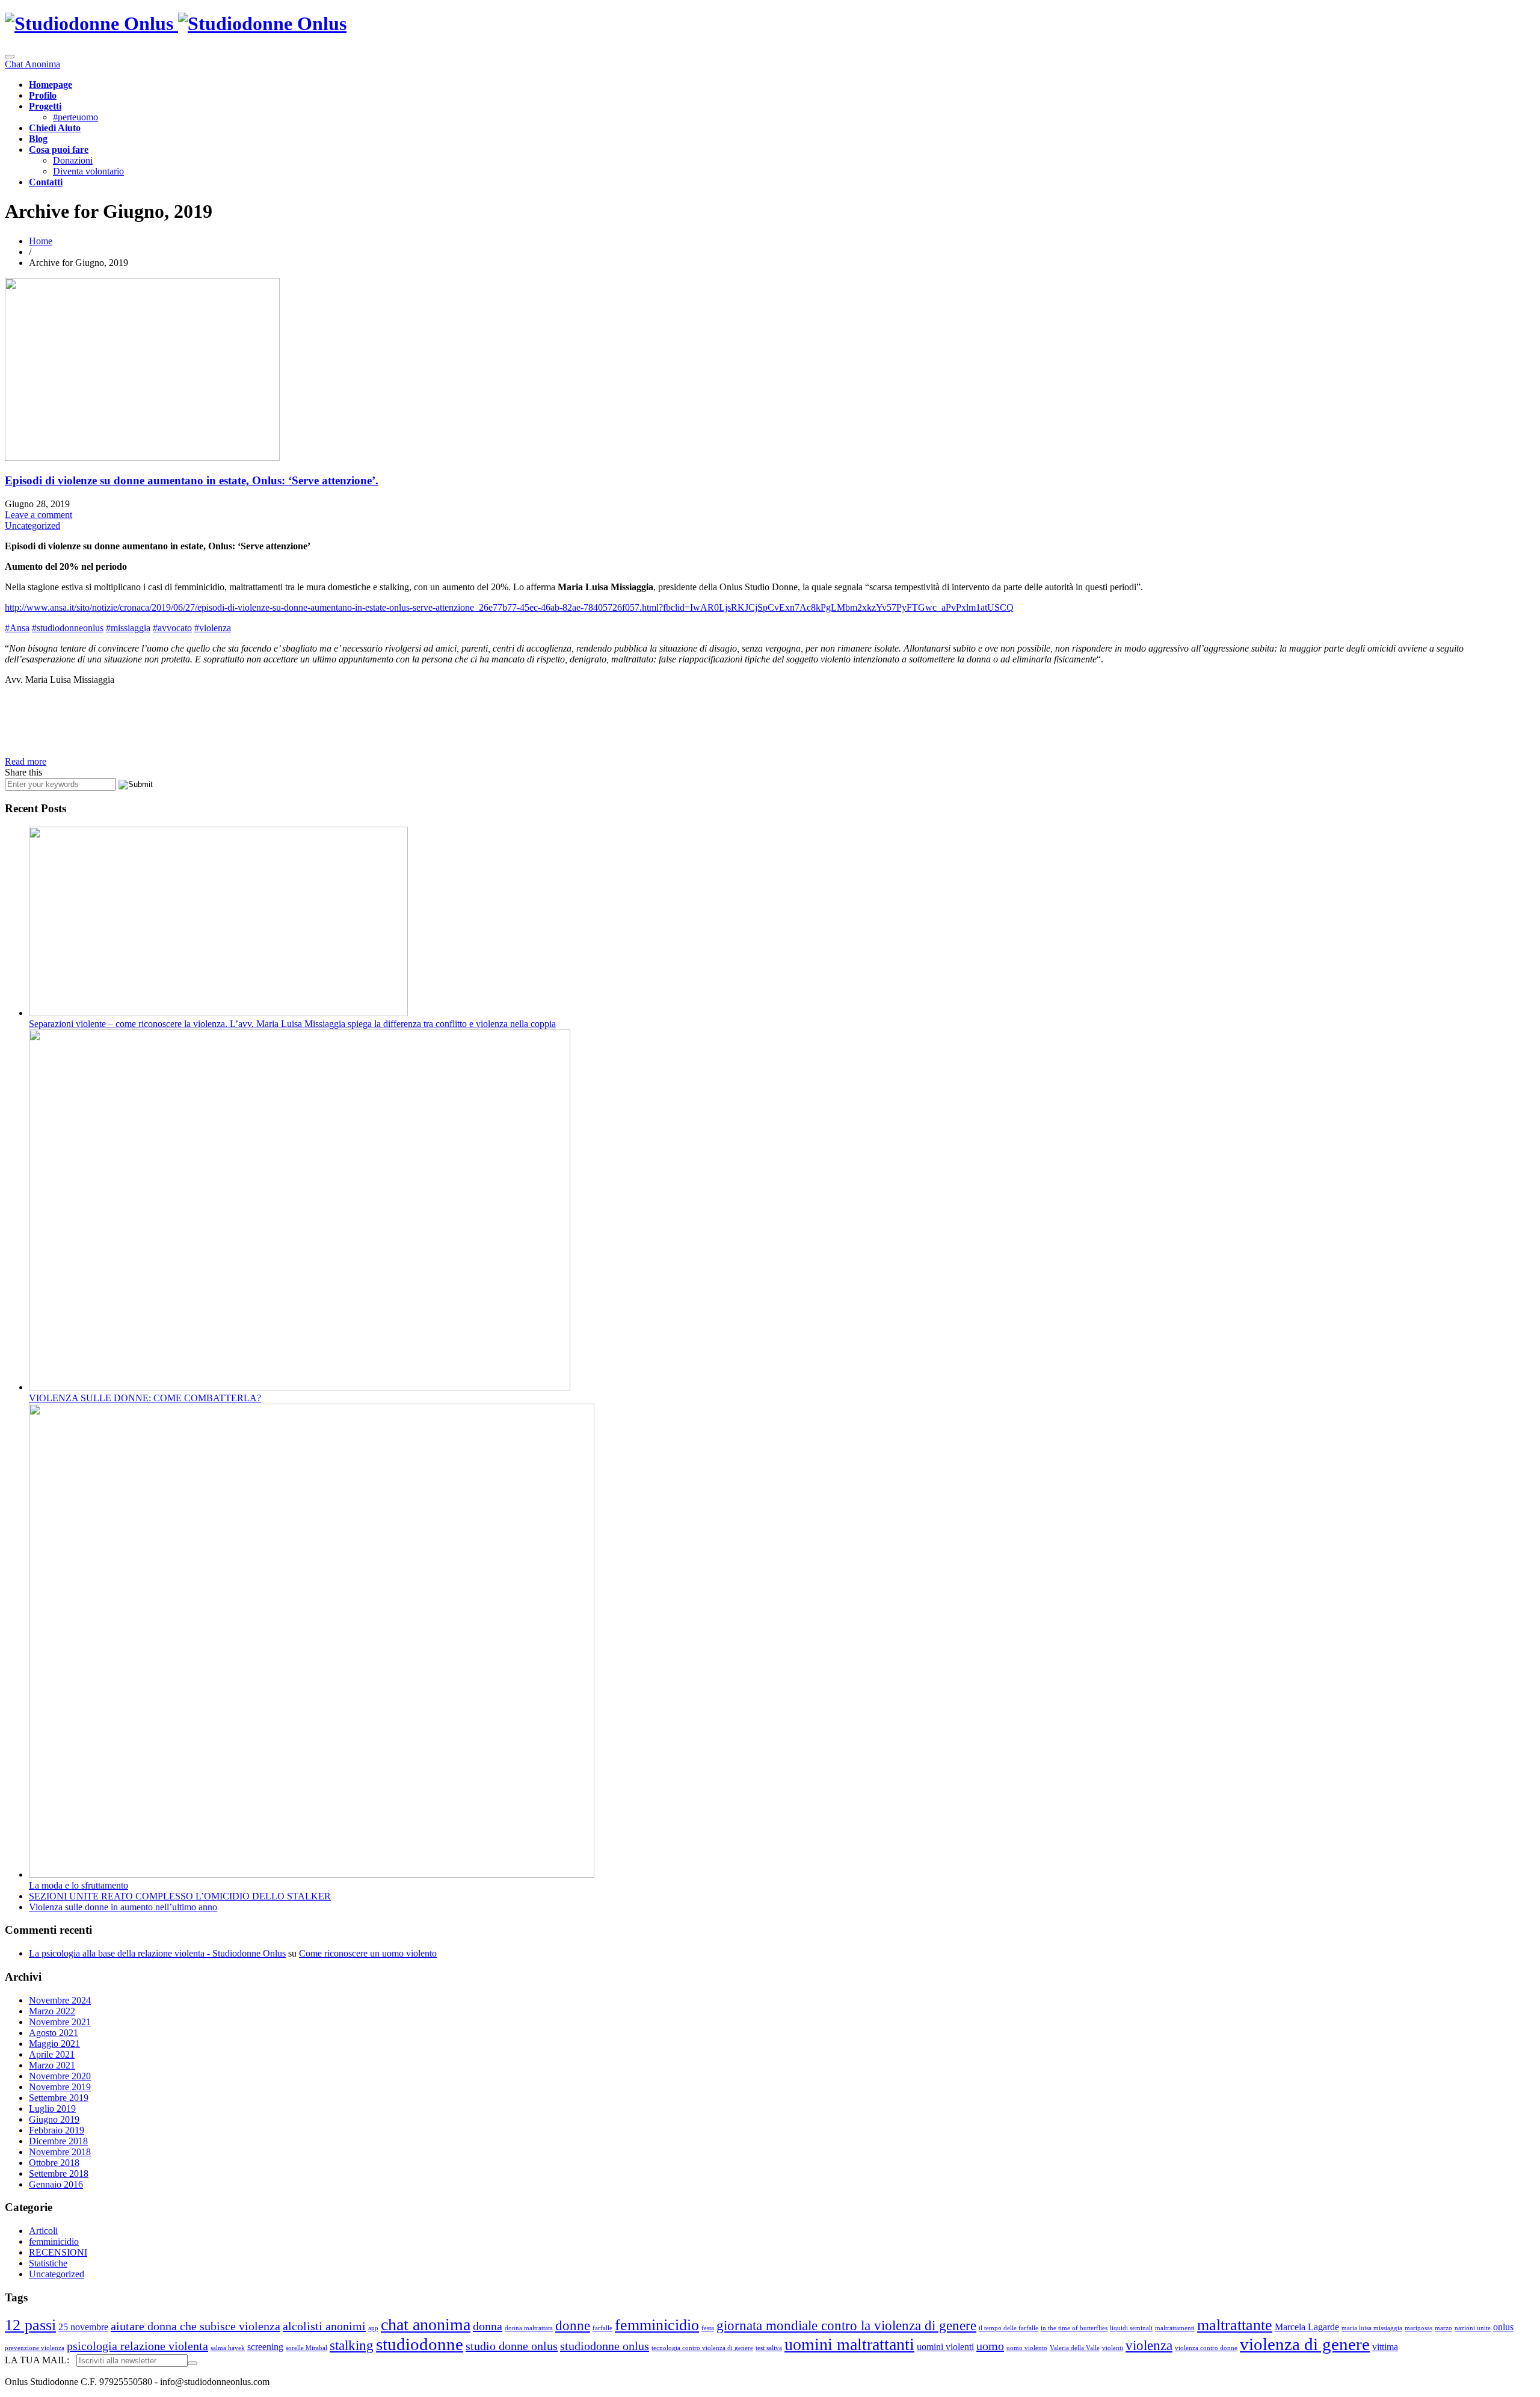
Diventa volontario (88, 171)
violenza (1149, 2345)
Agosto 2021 (54, 2033)
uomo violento (1027, 2348)
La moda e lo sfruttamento (79, 1885)
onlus (1503, 2327)
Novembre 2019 (60, 2087)
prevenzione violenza (35, 2348)
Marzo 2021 (52, 2065)
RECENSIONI (58, 2252)
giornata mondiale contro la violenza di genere (846, 2325)
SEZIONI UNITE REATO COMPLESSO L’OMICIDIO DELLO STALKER (180, 1896)
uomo (990, 2346)
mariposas (1418, 2328)
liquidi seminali (1131, 2328)
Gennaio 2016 (56, 2184)
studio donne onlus (512, 2346)
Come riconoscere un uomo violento (368, 1953)
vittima (1385, 2347)
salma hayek (228, 2348)
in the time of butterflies (1074, 2328)
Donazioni (73, 160)
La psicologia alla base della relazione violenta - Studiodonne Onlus (157, 1953)
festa (708, 2328)
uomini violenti (945, 2347)
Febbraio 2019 (57, 2130)
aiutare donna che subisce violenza (196, 2326)
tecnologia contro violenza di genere (702, 2348)
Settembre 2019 (59, 2098)
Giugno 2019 (54, 2119)
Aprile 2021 (52, 2054)
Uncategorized (32, 526)
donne (573, 2325)
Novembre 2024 (60, 2000)
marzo (1443, 2328)
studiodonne (420, 2344)
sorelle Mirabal (306, 2348)
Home (41, 241)
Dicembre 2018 (58, 2141)
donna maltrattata (529, 2328)
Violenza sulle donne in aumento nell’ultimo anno (123, 1907)
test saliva (769, 2348)
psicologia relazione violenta (137, 2346)
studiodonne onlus (605, 2346)
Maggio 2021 (54, 2044)
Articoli (43, 2231)
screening (265, 2347)
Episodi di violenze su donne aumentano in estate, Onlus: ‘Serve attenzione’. (192, 480)
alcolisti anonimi (324, 2326)
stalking (352, 2345)
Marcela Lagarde (1307, 2327)
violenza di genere (1305, 2344)
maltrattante (1235, 2325)
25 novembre (83, 2327)
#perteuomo (75, 117)
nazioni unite (1473, 2328)
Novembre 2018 (60, 2152)
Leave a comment (38, 515)
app (373, 2328)
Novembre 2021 (60, 2022)
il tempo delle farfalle (1009, 2328)
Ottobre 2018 (54, 2163)
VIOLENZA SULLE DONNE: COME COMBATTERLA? (145, 1398)
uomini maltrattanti (849, 2344)
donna (488, 2326)
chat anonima (426, 2325)
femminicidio (54, 2241)
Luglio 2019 (52, 2109)
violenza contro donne (1206, 2348)
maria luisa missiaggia (1372, 2328)
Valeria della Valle (1075, 2348)
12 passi (30, 2325)
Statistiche (48, 2263)
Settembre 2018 (59, 2173)
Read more (26, 761)
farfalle (602, 2328)
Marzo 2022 (52, 2011)
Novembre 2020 (60, 2076)
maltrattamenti (1175, 2328)
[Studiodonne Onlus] (176, 23)
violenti (1113, 2348)
